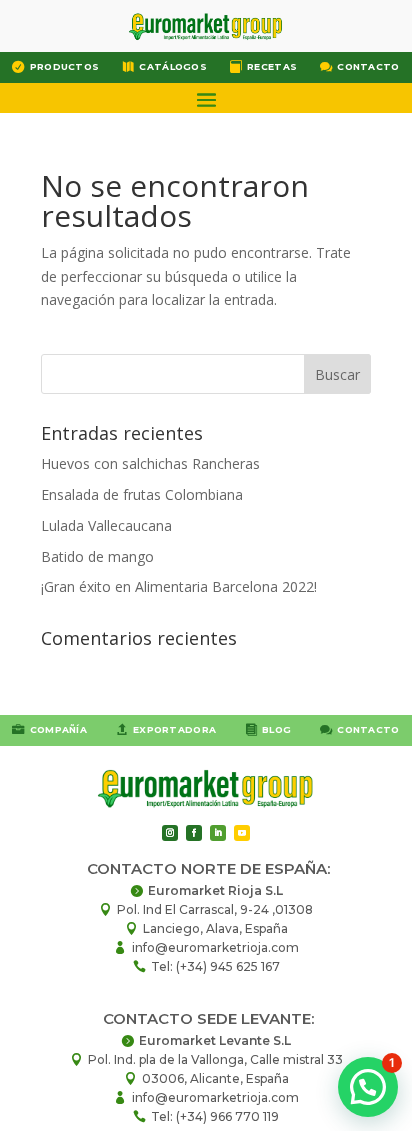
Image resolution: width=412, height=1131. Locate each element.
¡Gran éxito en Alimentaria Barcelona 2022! (179, 586)
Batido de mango (97, 556)
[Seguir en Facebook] (194, 833)
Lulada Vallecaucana (106, 525)
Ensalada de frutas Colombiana (142, 494)
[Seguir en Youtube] (242, 833)
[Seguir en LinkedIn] (218, 833)
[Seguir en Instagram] (170, 833)
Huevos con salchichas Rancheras (150, 463)
